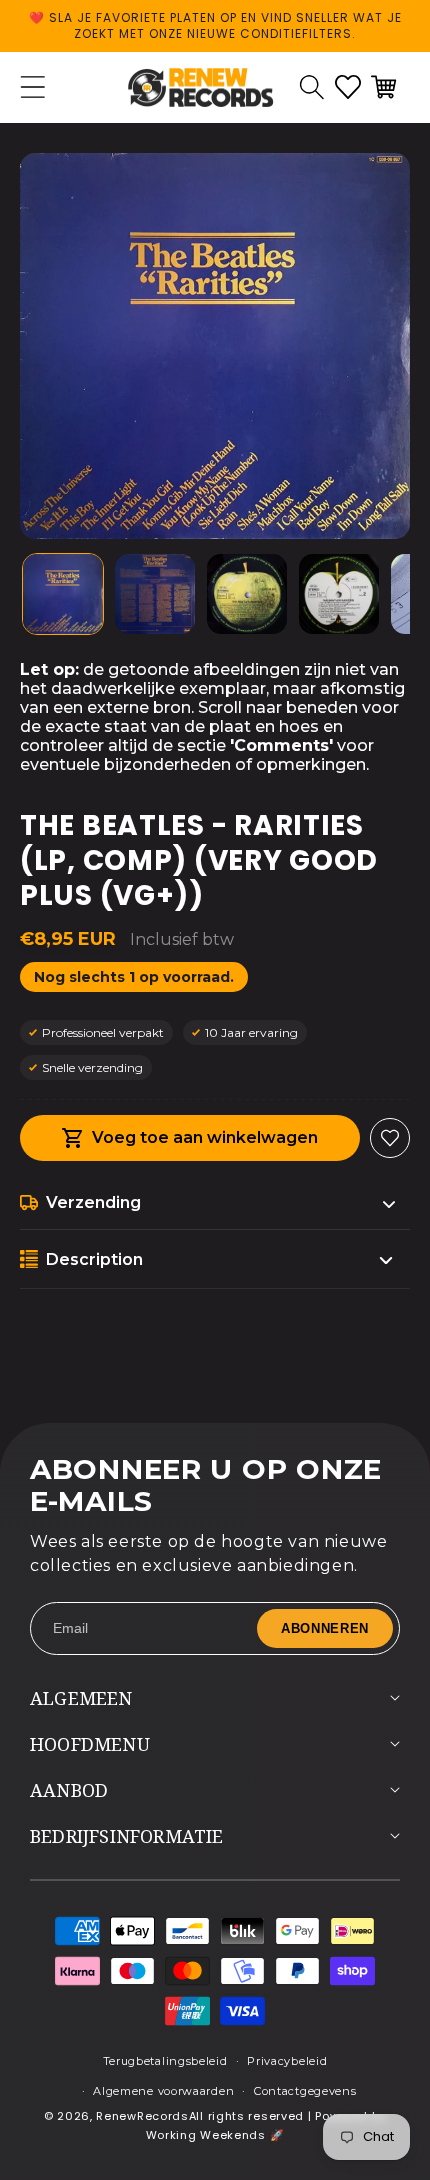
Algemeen (81, 1698)
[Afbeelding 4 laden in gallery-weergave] (339, 594)
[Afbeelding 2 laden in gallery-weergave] (155, 594)
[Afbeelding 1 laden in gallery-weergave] (63, 594)
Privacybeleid (287, 2061)
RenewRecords (142, 2116)
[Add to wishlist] (390, 1138)
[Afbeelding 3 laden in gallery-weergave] (247, 594)
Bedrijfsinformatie (127, 1836)
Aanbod (69, 1790)
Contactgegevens (305, 2091)
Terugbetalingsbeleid (165, 2061)
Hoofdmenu (90, 1744)
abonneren (325, 1628)
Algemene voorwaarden (163, 2091)
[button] (312, 87)
